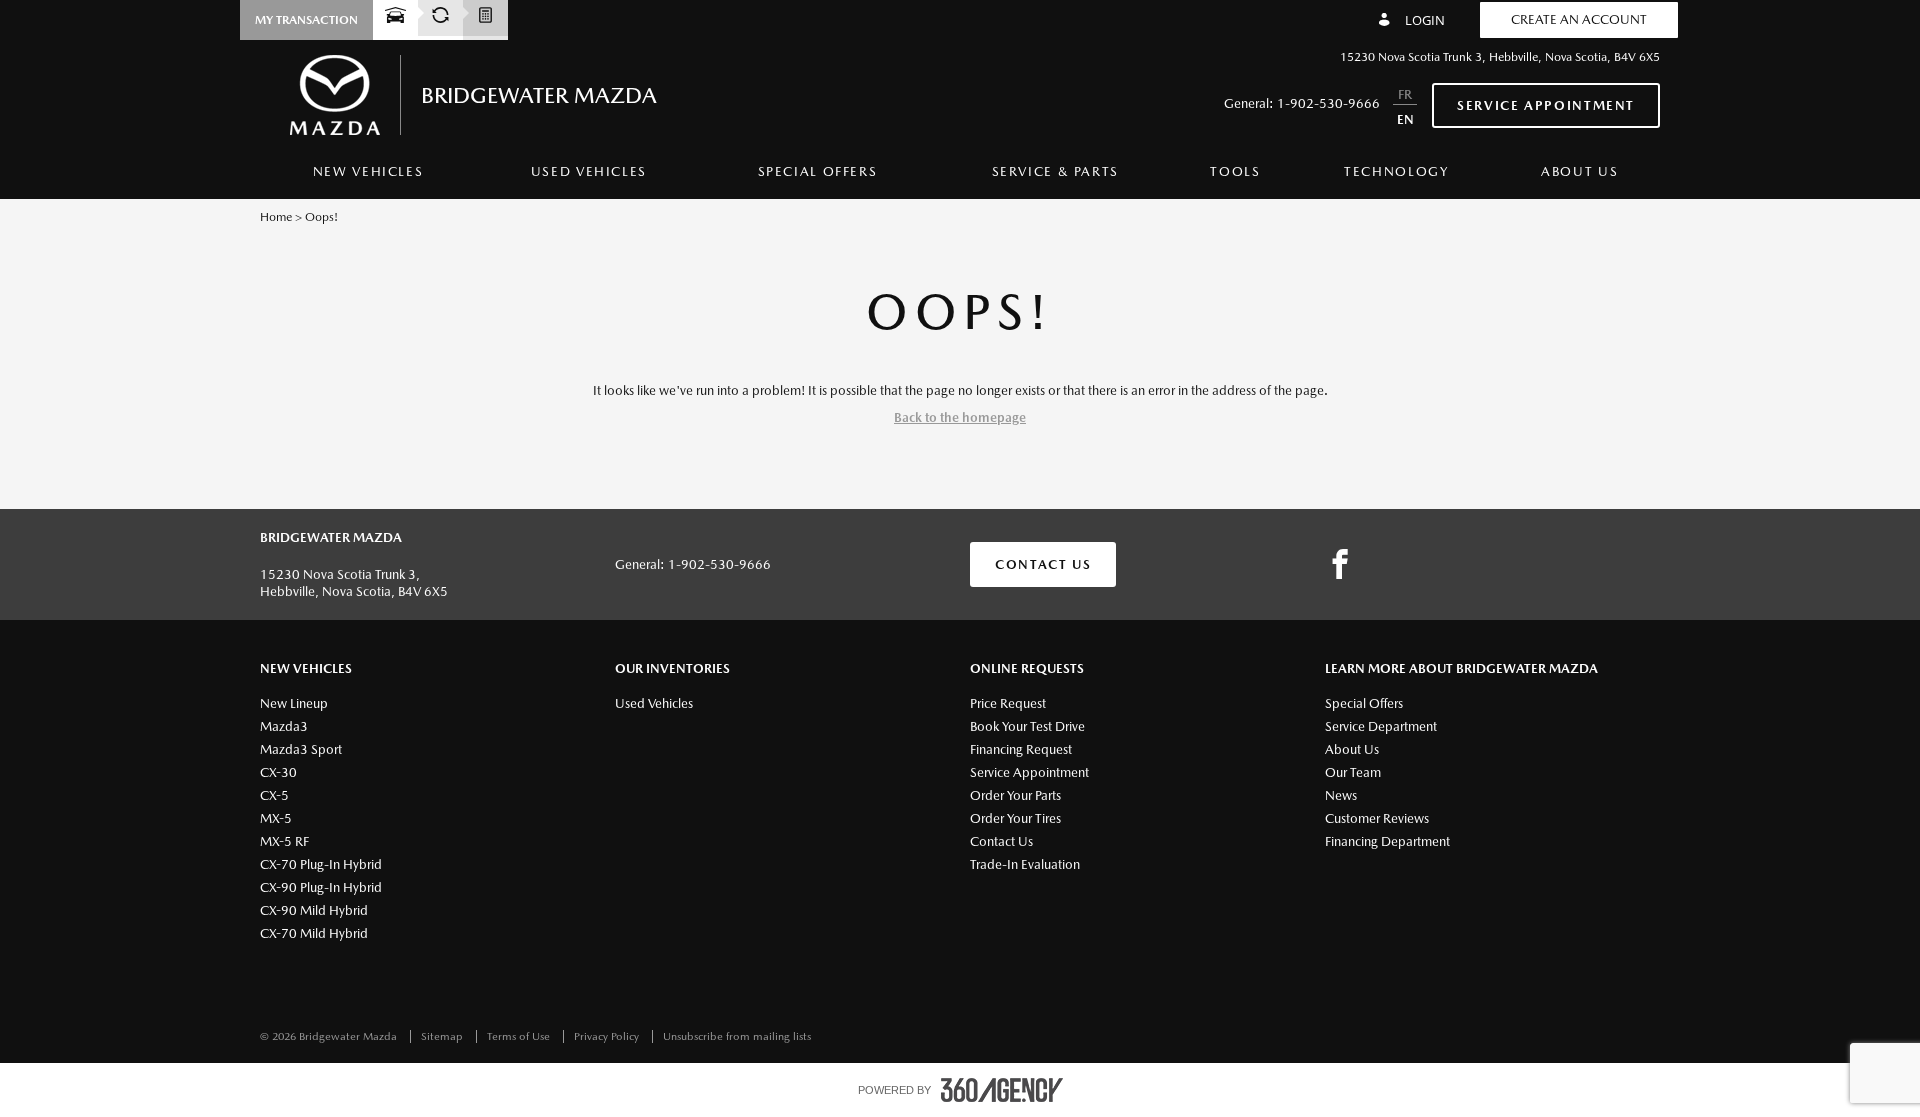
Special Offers (818, 171)
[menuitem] (368, 177)
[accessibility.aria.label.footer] (1002, 1090)
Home (276, 217)
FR (1405, 94)
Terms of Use (520, 1036)
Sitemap (443, 1036)
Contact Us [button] (1043, 564)
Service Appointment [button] (1546, 105)
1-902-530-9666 (1328, 103)
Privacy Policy (608, 1036)
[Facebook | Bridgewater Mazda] (1340, 565)
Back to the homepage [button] (960, 417)
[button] (306, 20)
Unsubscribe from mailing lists (737, 1036)
